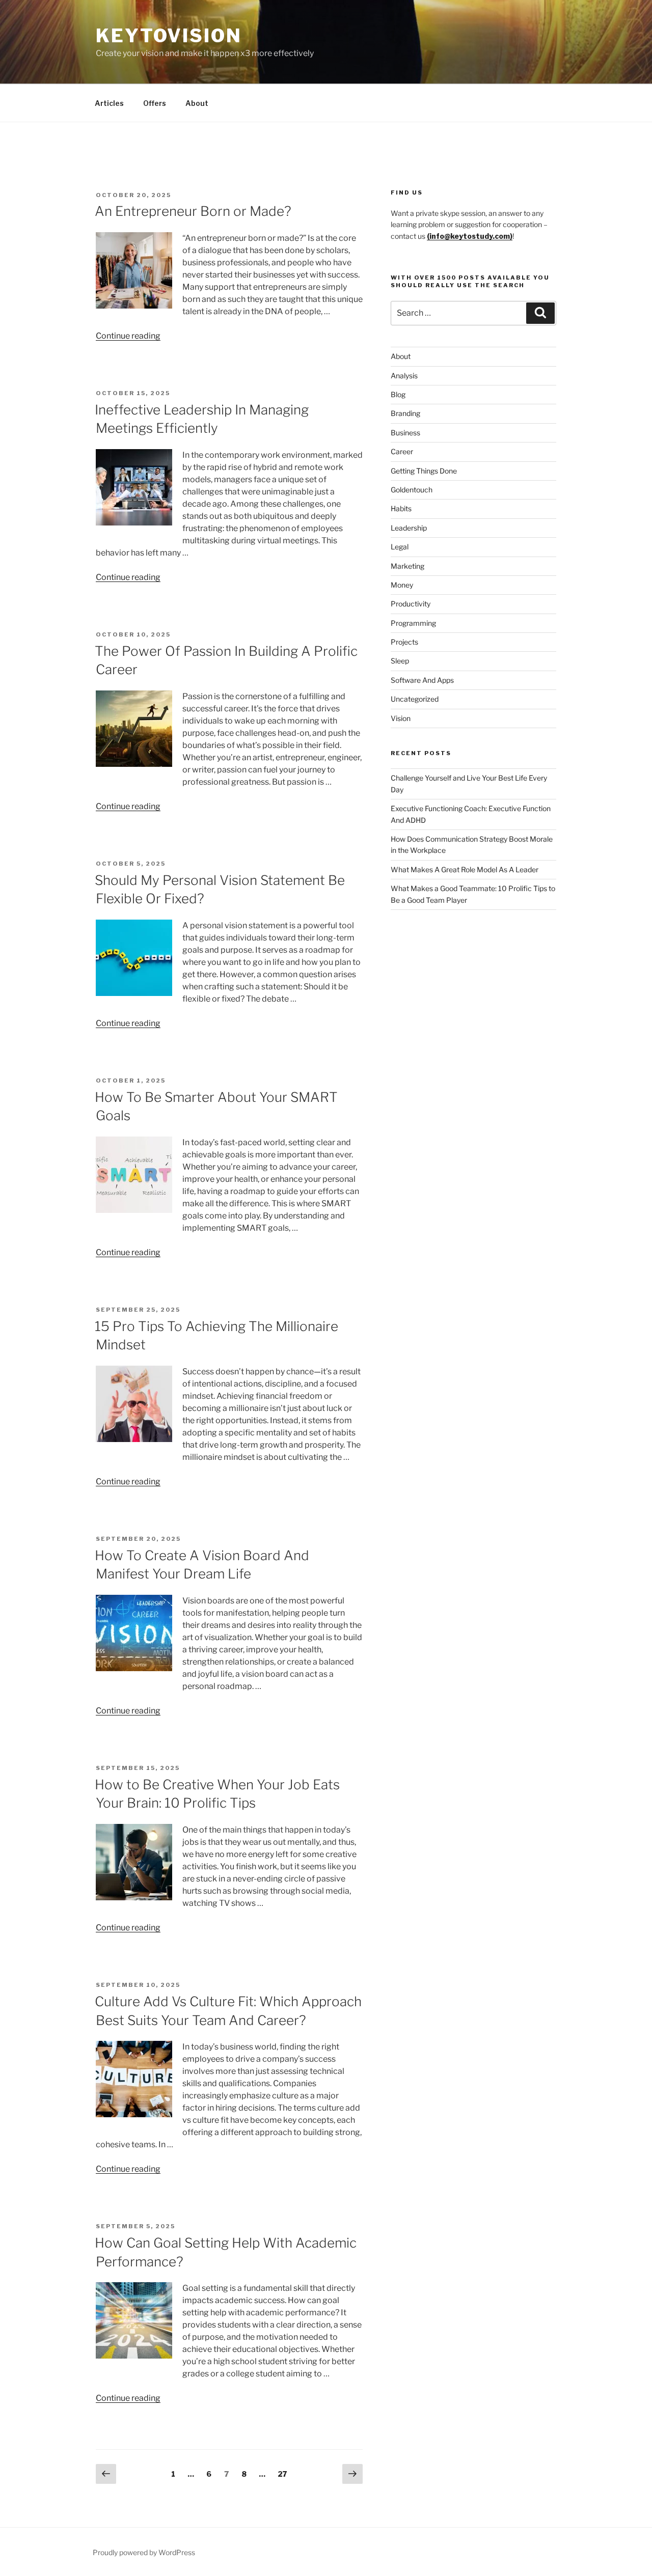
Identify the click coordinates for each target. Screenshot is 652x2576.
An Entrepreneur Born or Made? (193, 211)
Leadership (409, 528)
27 (285, 2474)
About (197, 103)
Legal (400, 547)
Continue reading (128, 336)
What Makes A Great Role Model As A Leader (465, 869)
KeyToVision (169, 36)
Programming (413, 623)
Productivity (411, 604)
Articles (109, 103)
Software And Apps (422, 680)
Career (402, 451)
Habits (401, 508)
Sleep (400, 661)
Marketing (407, 566)
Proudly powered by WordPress (144, 2552)
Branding (405, 413)
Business (405, 433)
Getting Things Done (424, 471)
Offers (155, 103)
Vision (401, 718)
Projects (404, 642)
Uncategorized (415, 699)
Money (402, 585)
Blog (398, 394)
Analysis (404, 376)
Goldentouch (412, 490)
